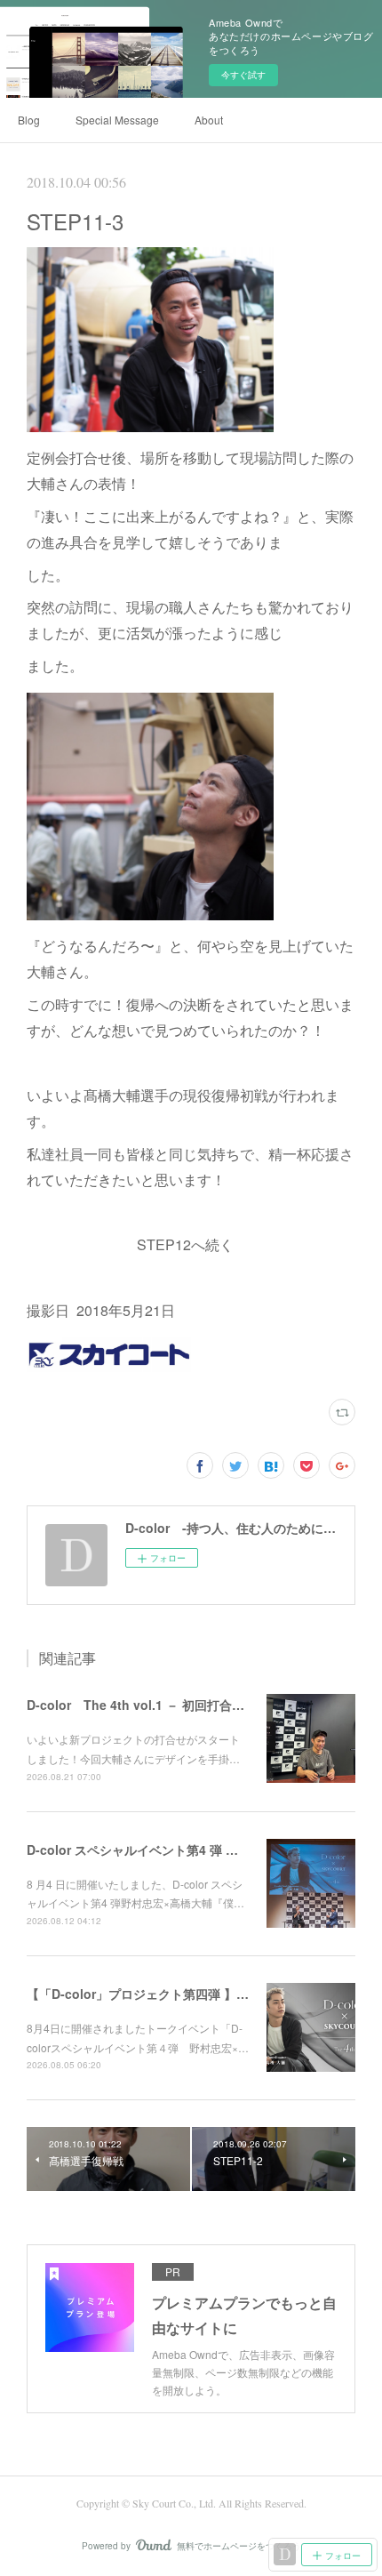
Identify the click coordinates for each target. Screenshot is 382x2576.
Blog (29, 120)
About (209, 120)
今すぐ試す (243, 75)
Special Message (117, 120)
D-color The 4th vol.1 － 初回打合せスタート (160, 1705)
